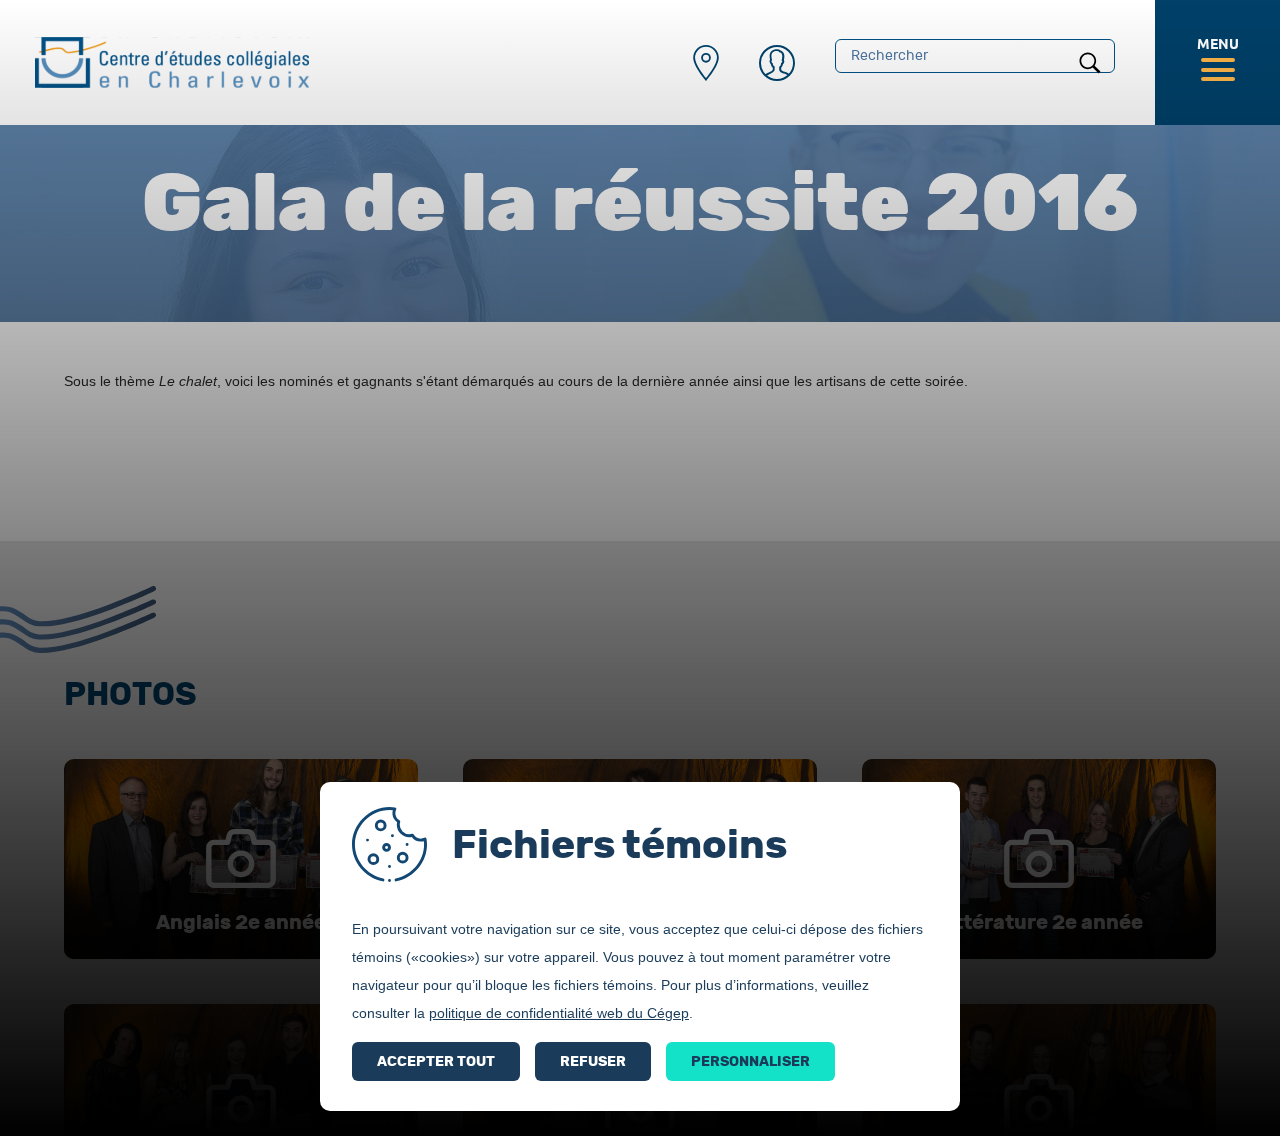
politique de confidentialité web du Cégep (559, 1013)
